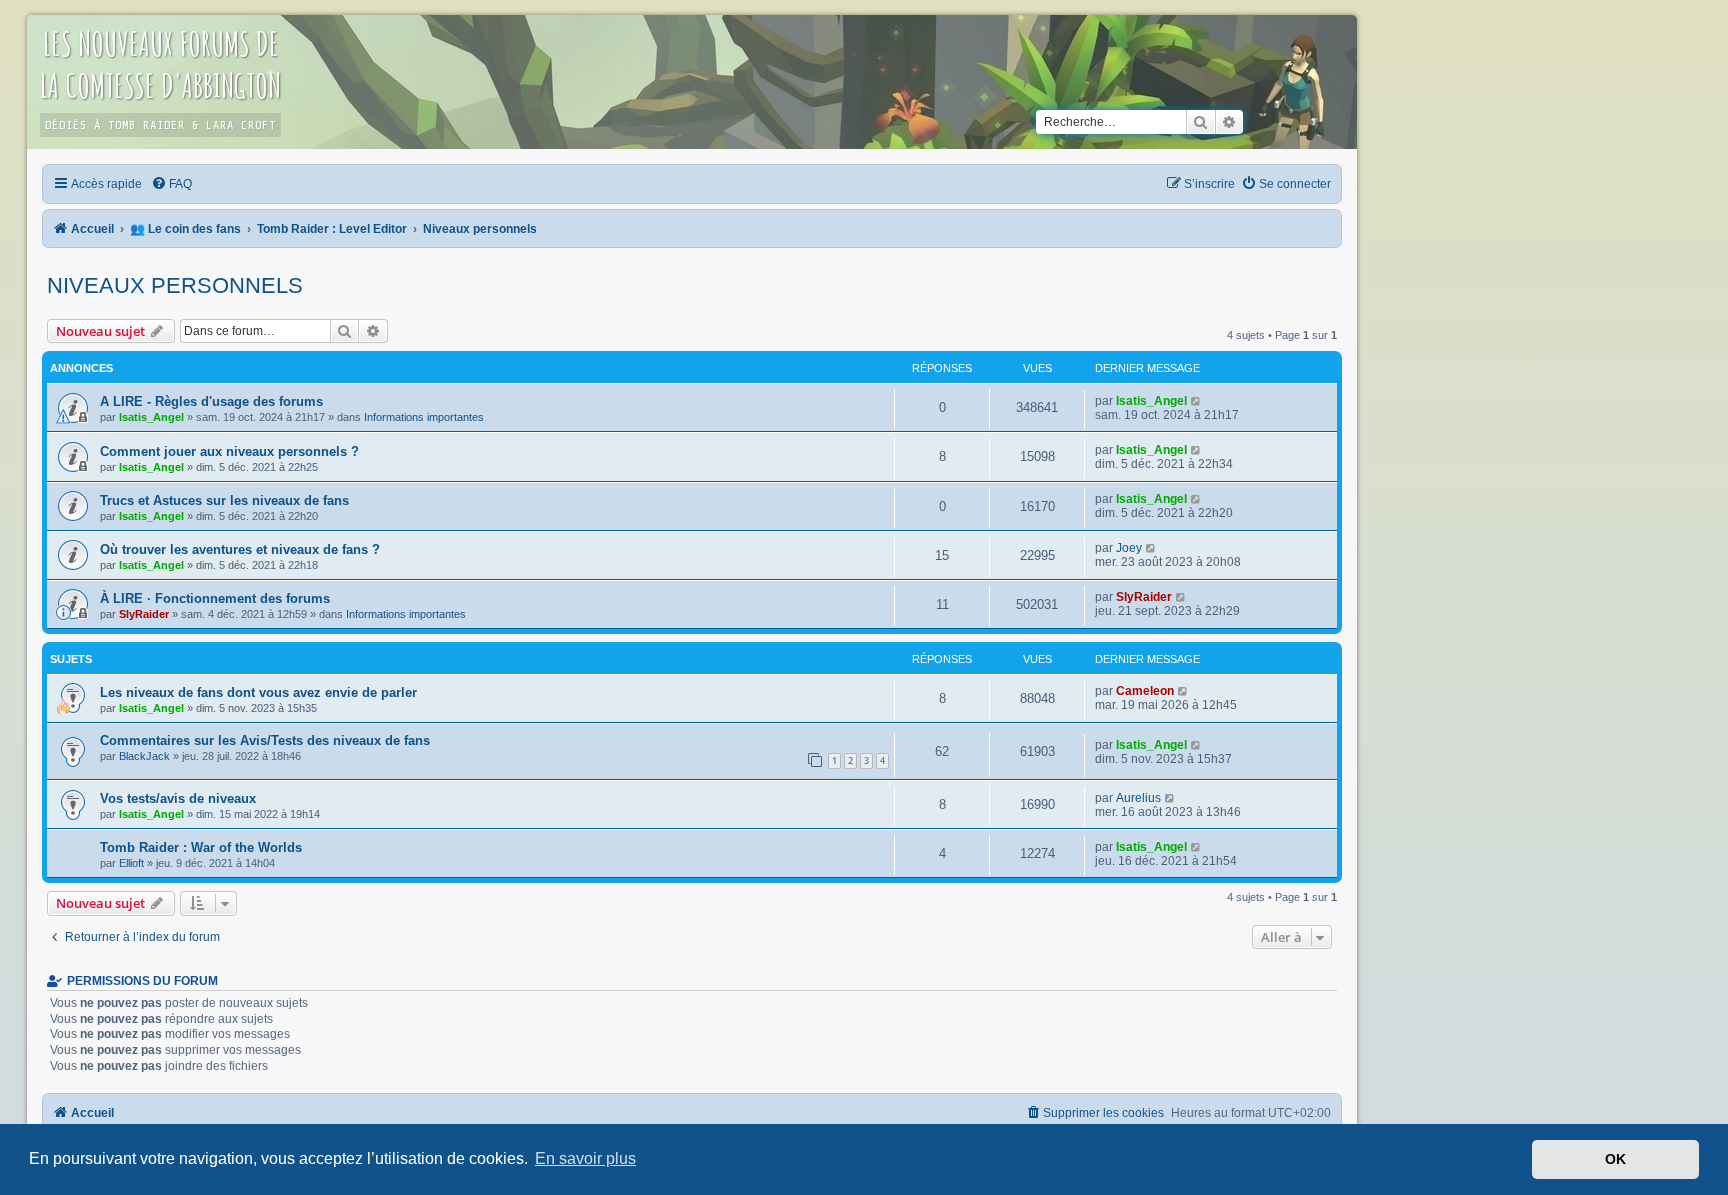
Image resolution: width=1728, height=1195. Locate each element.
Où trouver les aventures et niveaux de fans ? (240, 549)
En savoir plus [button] (585, 1158)
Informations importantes (424, 417)
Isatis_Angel (151, 417)
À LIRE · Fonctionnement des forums (215, 598)
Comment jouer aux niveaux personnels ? (229, 451)
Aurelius (1138, 798)
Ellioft (131, 863)
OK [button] (1615, 1159)
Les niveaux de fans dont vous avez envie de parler (258, 692)
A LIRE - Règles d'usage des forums (211, 401)
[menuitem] (172, 184)
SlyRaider (144, 614)
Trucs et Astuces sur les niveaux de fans (224, 500)
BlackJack (144, 756)
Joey (1129, 548)
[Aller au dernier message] (1196, 401)
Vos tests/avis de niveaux (178, 798)
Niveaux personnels (175, 285)
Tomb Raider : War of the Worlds (201, 847)
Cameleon (1145, 691)
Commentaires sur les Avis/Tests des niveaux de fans (265, 740)
